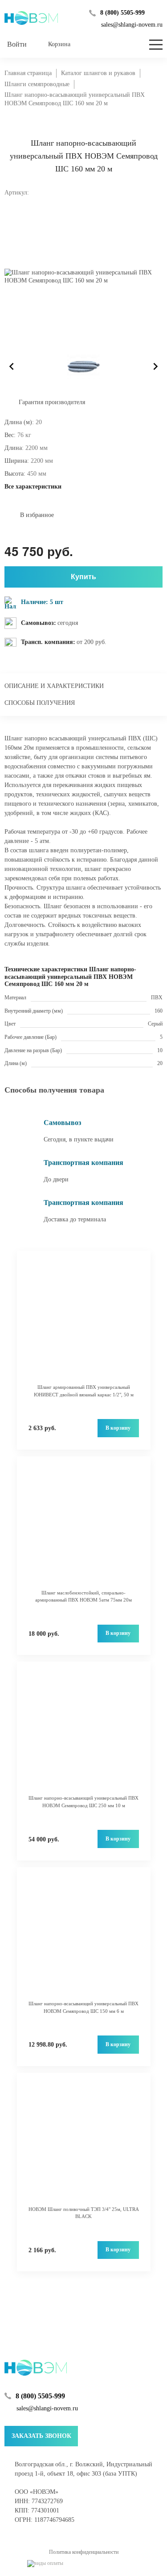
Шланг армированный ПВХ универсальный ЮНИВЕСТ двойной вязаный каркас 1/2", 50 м (84, 1391)
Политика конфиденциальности (84, 2552)
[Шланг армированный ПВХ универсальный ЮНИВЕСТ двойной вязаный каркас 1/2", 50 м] (84, 1322)
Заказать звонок (41, 2436)
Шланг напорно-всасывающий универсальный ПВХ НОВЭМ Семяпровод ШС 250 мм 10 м (83, 1802)
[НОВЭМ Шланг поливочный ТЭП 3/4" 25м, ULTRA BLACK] (84, 2144)
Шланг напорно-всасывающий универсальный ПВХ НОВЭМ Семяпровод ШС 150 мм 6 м (83, 2007)
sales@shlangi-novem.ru (132, 25)
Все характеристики (33, 487)
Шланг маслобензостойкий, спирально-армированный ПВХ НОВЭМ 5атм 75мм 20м (83, 1596)
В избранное (37, 515)
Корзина (59, 44)
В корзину (118, 1428)
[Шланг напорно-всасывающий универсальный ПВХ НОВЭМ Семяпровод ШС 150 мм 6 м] (84, 1938)
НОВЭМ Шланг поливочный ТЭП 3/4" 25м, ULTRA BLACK (84, 2213)
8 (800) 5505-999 (122, 13)
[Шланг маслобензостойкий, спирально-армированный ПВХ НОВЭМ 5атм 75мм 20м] (84, 1527)
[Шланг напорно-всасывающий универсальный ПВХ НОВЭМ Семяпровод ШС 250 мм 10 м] (84, 1733)
